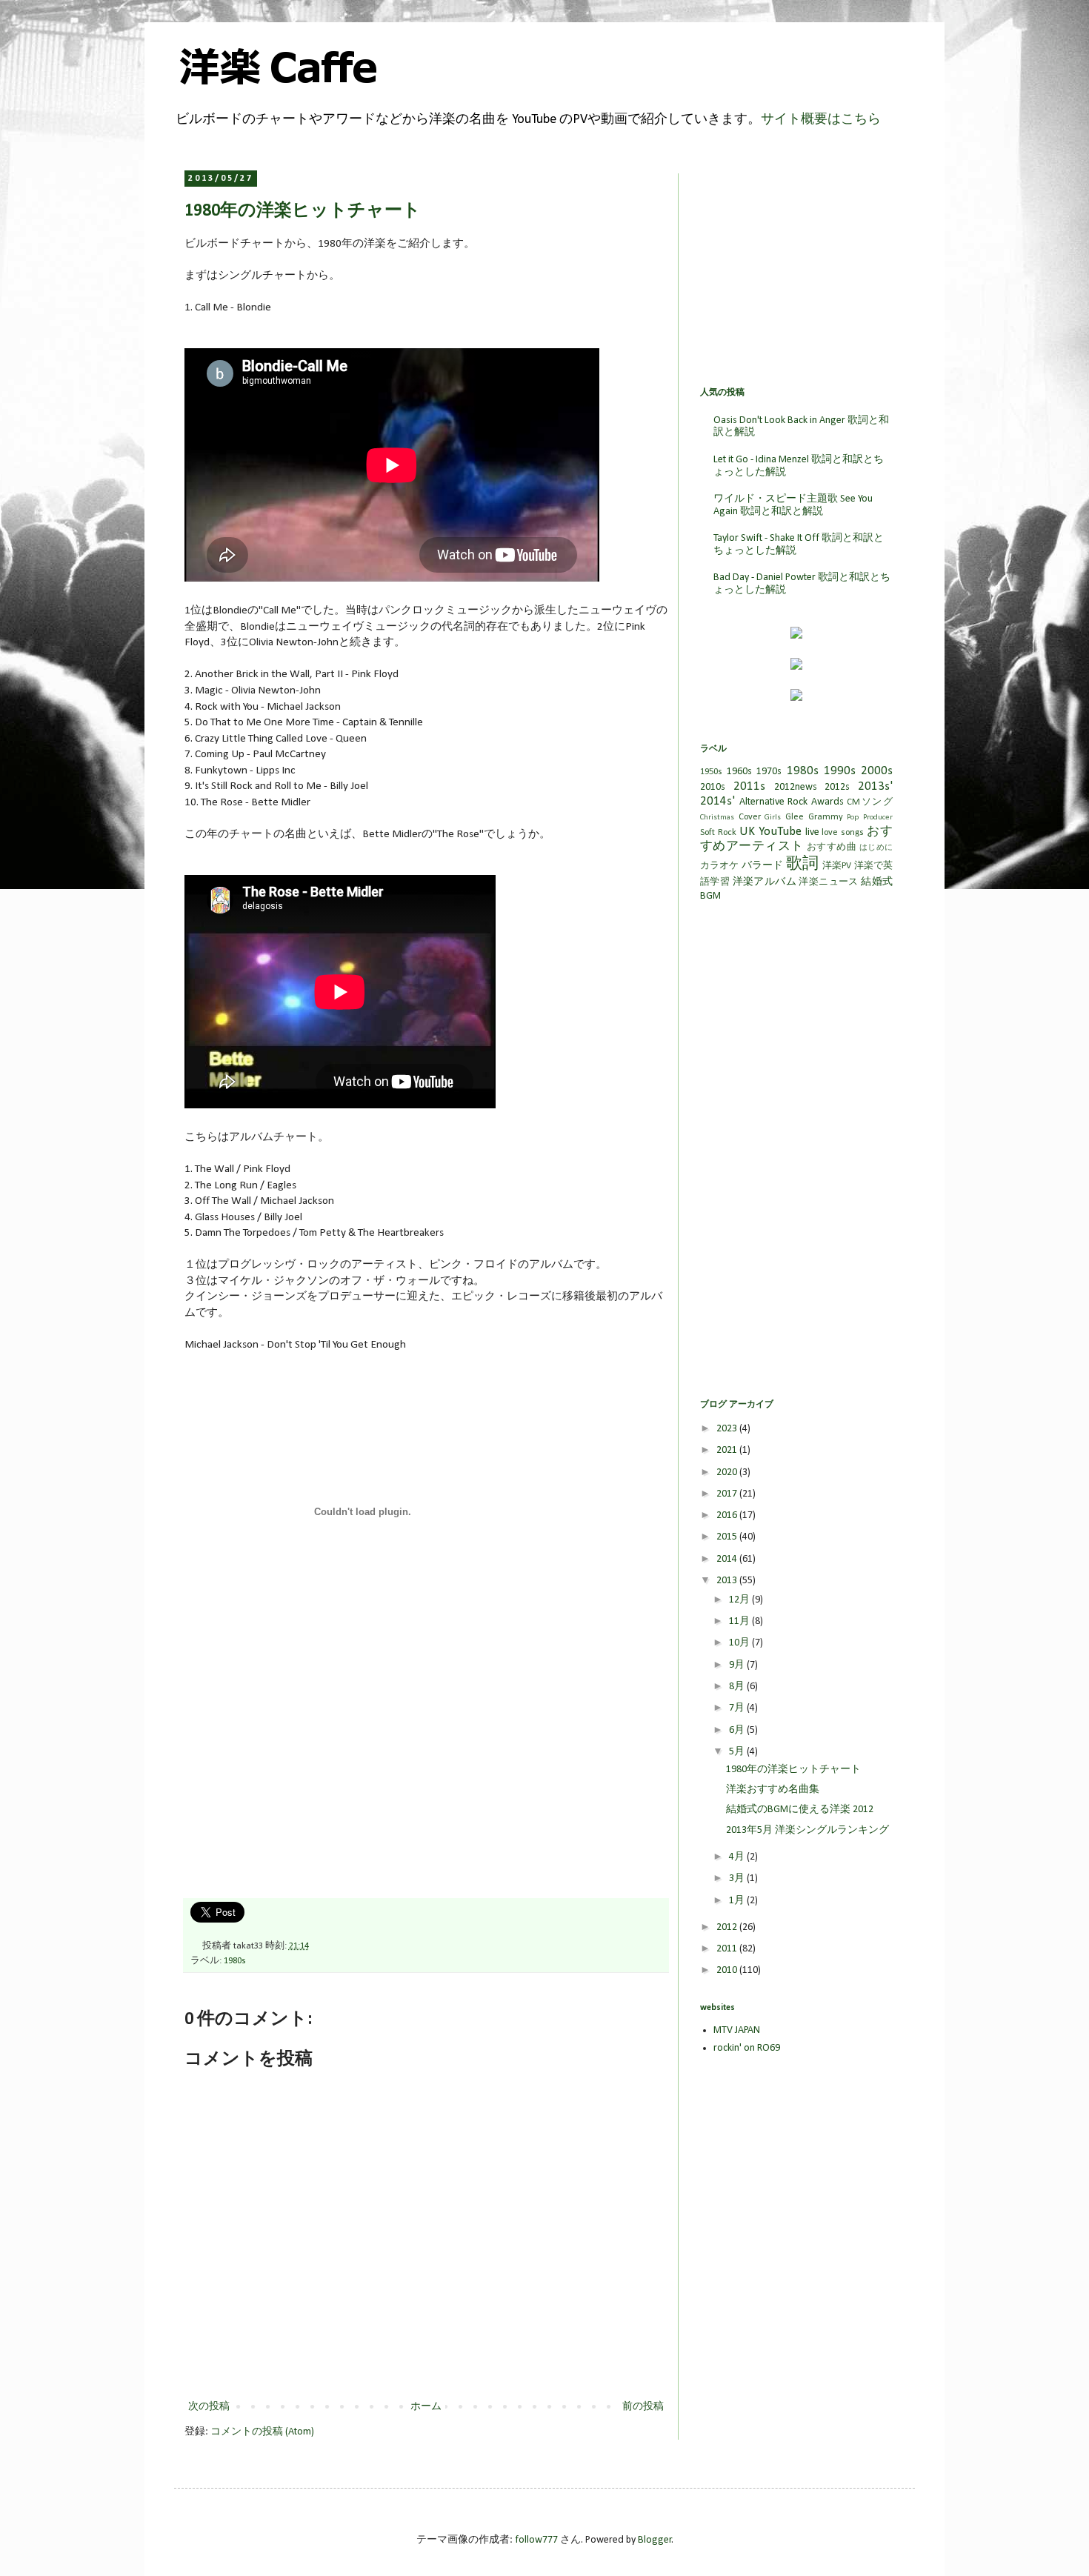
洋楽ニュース (828, 882)
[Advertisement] (296, 1785)
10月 (740, 1643)
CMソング (870, 802)
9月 (738, 1665)
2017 (728, 1494)
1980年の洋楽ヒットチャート (793, 1770)
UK (747, 832)
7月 (738, 1708)
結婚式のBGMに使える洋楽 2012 (800, 1810)
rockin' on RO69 (747, 2048)
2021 (728, 1450)
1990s (840, 771)
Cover (750, 817)
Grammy (826, 817)
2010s (713, 787)
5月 (738, 1752)
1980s (235, 1961)
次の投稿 (209, 2407)
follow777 (536, 2540)
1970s (769, 772)
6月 (738, 1730)
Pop (853, 818)
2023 (728, 1429)
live (812, 832)
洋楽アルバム (765, 882)
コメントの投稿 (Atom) (262, 2432)
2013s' (875, 786)
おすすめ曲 (832, 848)
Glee (795, 817)
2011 (728, 1949)
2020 (728, 1472)
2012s (837, 787)
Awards (827, 802)
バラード (763, 866)
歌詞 (802, 864)
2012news (796, 787)
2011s (749, 786)
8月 (738, 1687)
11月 (740, 1621)
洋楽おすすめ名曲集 (773, 1790)
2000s (877, 771)
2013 (728, 1581)
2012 (728, 1927)
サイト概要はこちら (821, 120)
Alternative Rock (774, 802)
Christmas (717, 818)
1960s (739, 772)
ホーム (426, 2407)
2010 (728, 1970)
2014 (728, 1559)
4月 (738, 1857)
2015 (728, 1537)
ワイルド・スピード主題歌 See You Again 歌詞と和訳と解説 (793, 505)
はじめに (876, 848)
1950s (711, 772)
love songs (843, 833)
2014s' (717, 801)
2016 (728, 1515)
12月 (740, 1600)
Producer (878, 818)
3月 (738, 1878)
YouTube (780, 832)
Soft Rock (718, 833)
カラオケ (720, 866)
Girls (773, 818)
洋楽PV (837, 866)
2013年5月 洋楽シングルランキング (807, 1830)
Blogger (655, 2540)
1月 (738, 1901)
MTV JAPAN (737, 2030)
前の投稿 (643, 2407)
